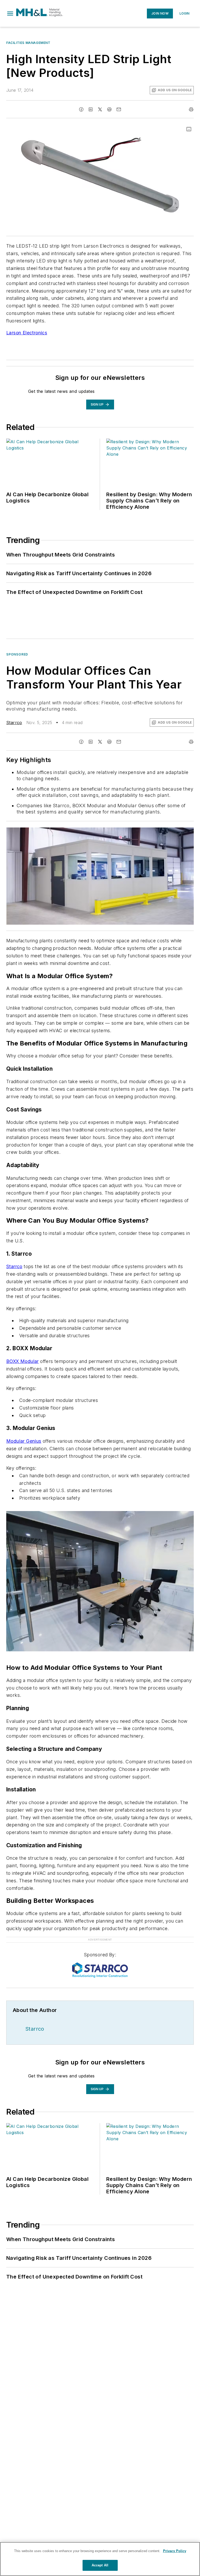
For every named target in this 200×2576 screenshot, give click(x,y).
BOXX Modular (23, 1361)
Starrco (14, 723)
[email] (119, 109)
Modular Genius (24, 1441)
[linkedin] (91, 109)
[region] (100, 2559)
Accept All (100, 2565)
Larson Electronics (27, 333)
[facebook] (81, 109)
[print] (191, 109)
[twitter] (100, 109)
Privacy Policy (175, 2551)
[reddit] (109, 109)
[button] (10, 14)
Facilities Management (28, 43)
